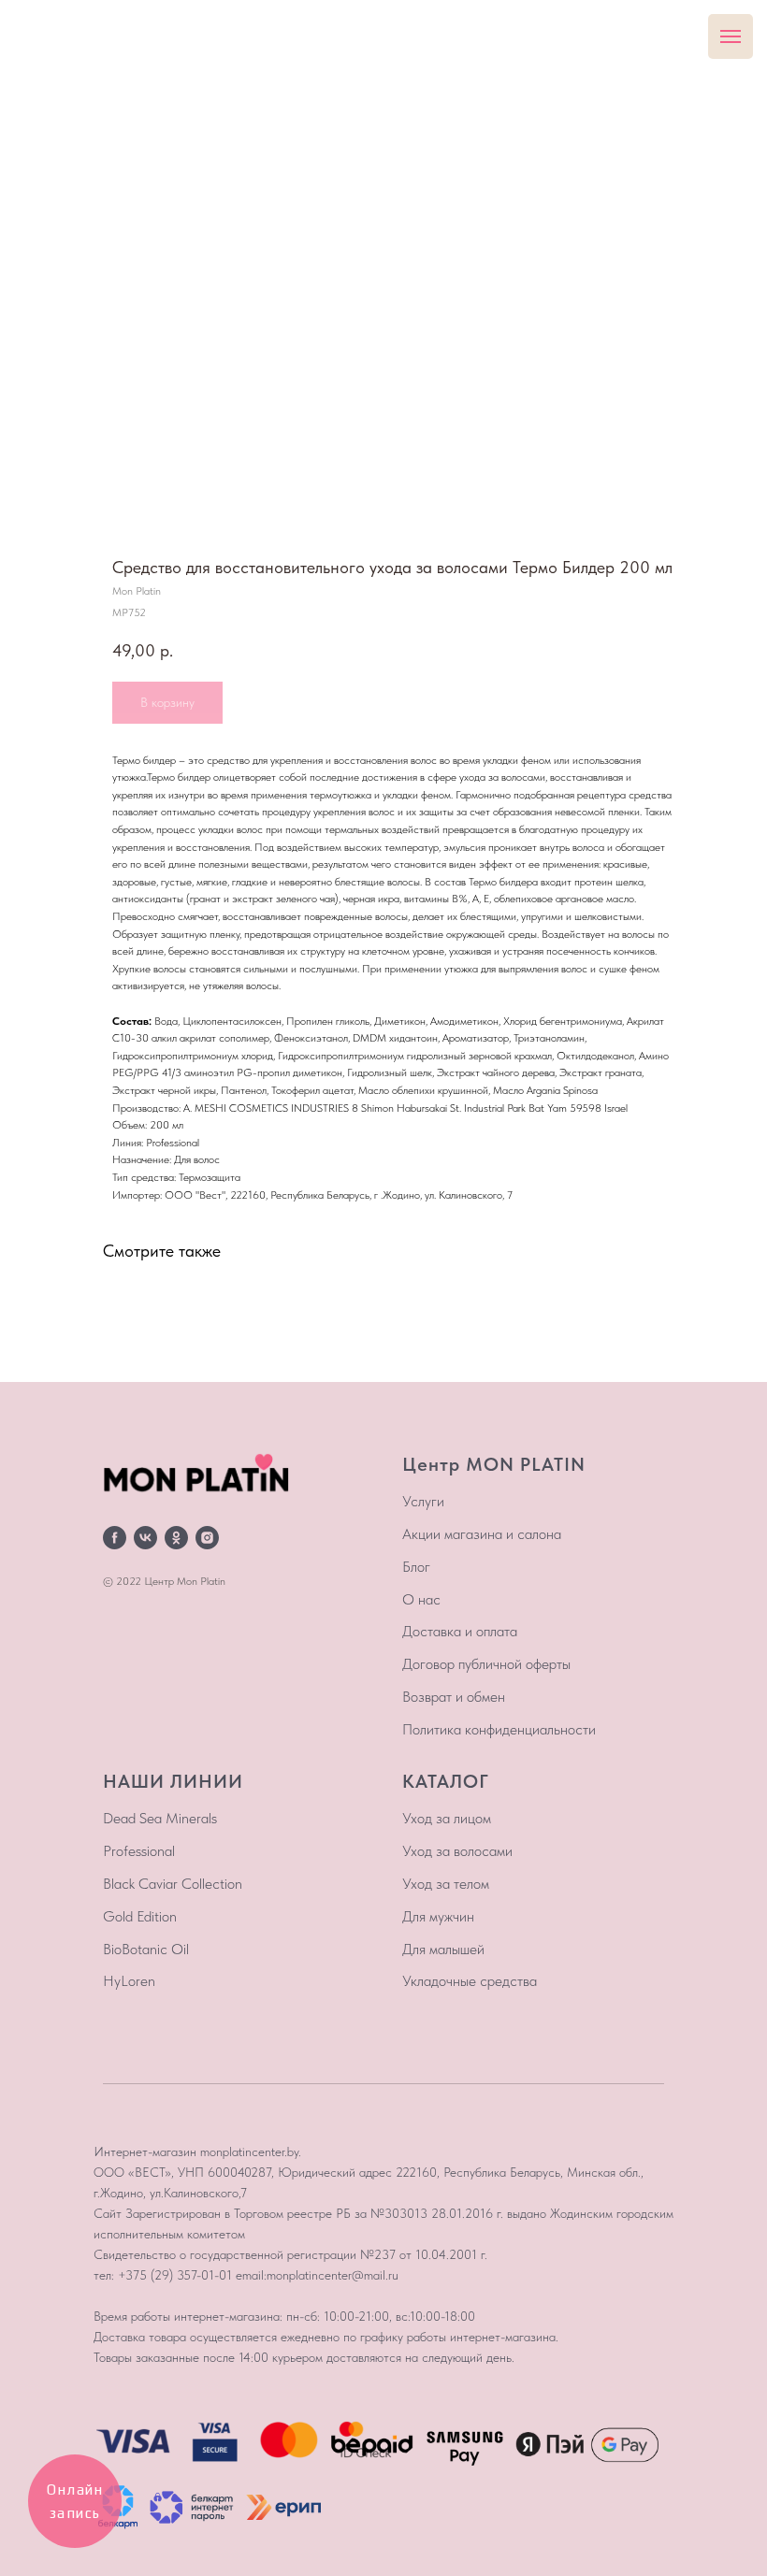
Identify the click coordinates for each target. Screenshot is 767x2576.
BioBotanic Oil (146, 1949)
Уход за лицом (447, 1818)
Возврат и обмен (454, 1697)
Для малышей (443, 1949)
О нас (421, 1599)
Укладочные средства (470, 1981)
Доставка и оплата (460, 1631)
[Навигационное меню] (731, 36)
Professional (139, 1851)
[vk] (145, 1538)
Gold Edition (140, 1916)
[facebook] (115, 1538)
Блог (416, 1567)
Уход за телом (446, 1884)
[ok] (176, 1538)
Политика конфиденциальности (499, 1729)
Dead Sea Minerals (160, 1818)
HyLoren (129, 1981)
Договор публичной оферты (486, 1664)
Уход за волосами (457, 1851)
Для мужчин (438, 1916)
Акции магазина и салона (482, 1534)
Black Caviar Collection (173, 1884)
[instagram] (207, 1538)
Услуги (423, 1501)
